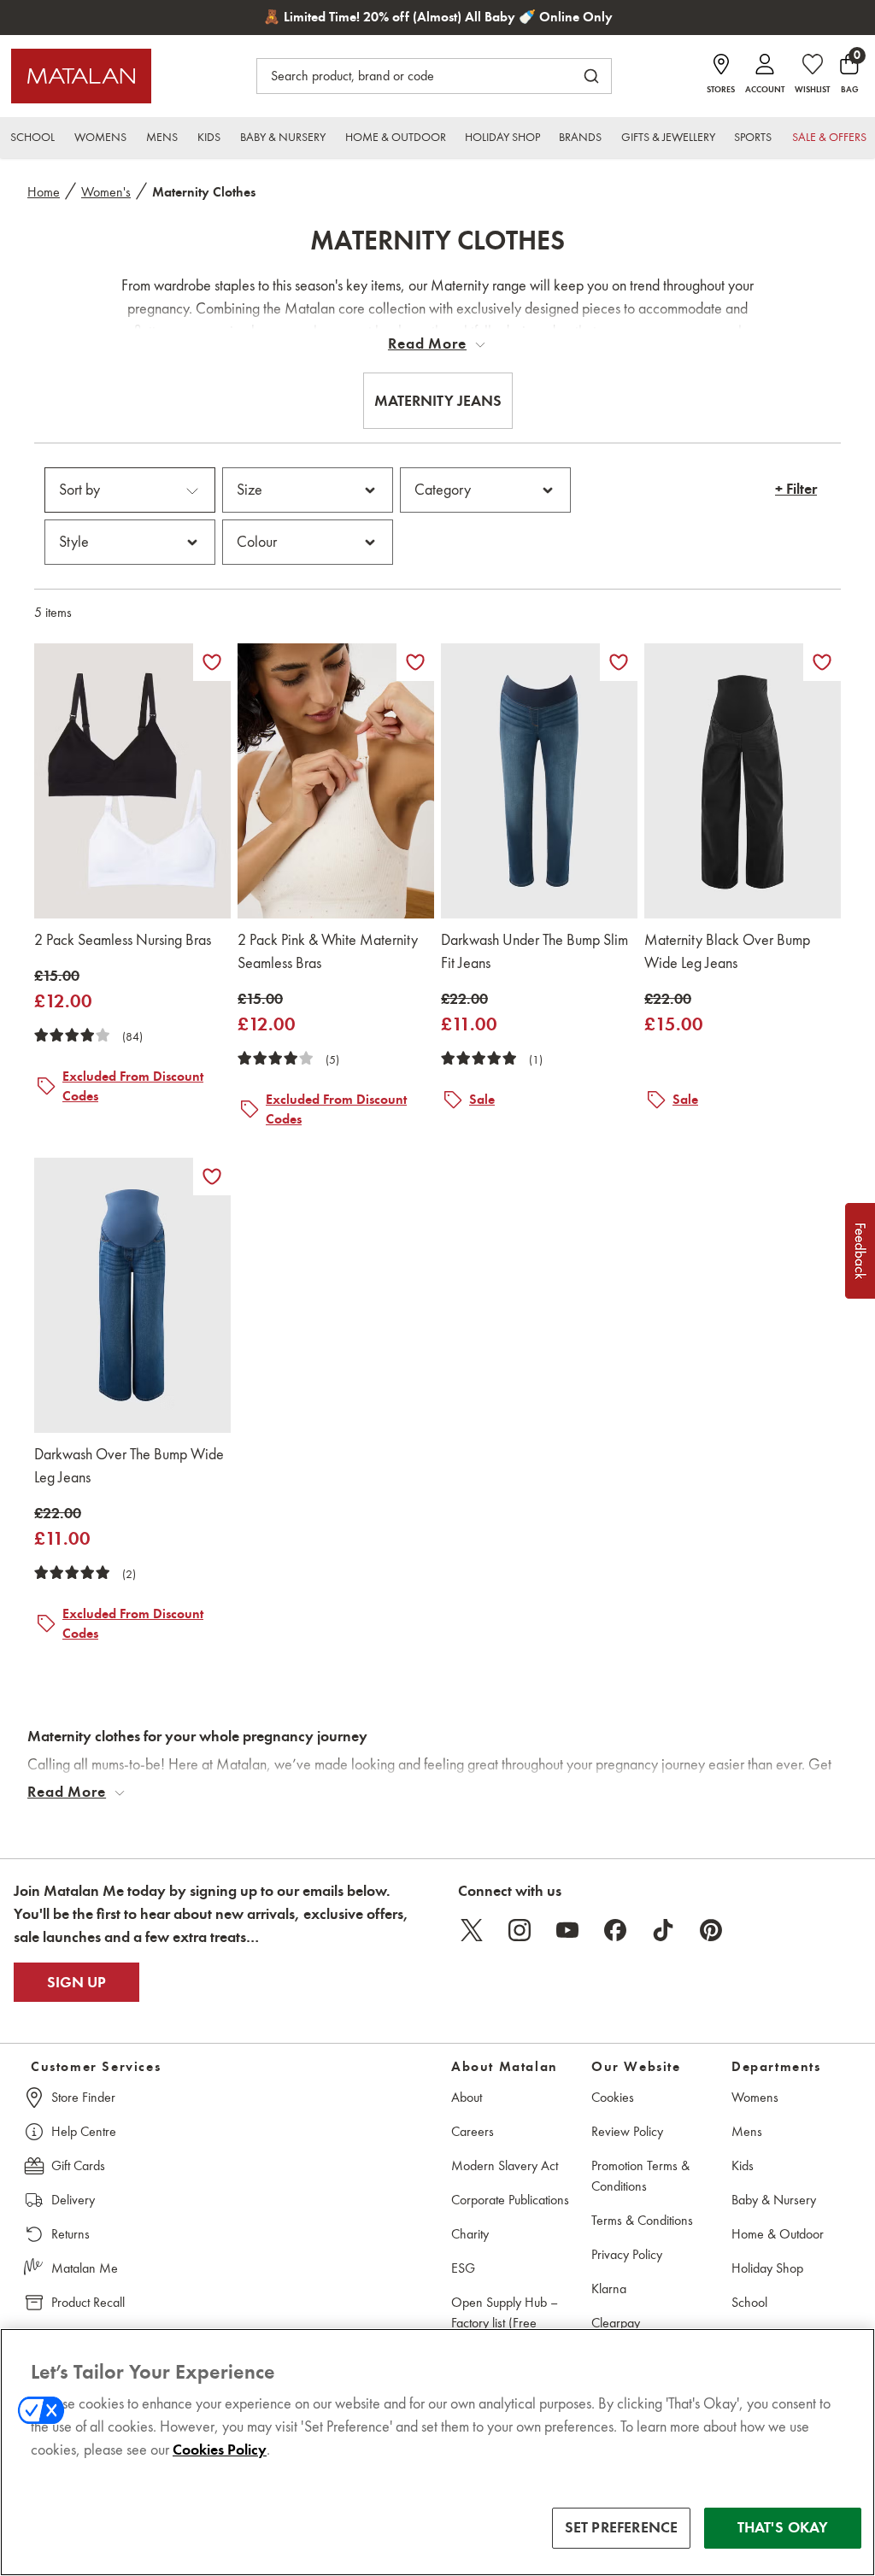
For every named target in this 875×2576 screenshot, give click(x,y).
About (467, 2097)
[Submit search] (591, 76)
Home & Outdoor (778, 2234)
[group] (63, 990)
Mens (747, 2131)
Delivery (73, 2200)
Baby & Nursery (774, 2200)
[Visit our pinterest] (711, 1930)
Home (44, 192)
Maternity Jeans (438, 401)
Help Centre (84, 2131)
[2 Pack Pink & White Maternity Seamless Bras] (336, 781)
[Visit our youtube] (567, 1930)
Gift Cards (78, 2165)
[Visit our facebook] (615, 1930)
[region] (437, 2452)
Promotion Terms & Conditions (640, 2176)
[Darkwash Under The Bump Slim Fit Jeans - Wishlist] (619, 662)
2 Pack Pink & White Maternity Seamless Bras (328, 951)
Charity (470, 2234)
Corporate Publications (510, 2200)
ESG (463, 2268)
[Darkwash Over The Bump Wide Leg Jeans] (132, 1295)
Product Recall (88, 2302)
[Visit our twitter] (472, 1930)
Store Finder (83, 2097)
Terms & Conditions (642, 2220)
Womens (755, 2097)
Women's (106, 192)
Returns (70, 2234)
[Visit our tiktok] (663, 1930)
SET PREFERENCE (622, 2527)
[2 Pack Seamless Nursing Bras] (132, 781)
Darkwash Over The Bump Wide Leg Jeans (129, 1466)
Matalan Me (85, 2268)
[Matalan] (81, 76)
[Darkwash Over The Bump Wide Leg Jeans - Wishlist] (212, 1177)
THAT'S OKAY (783, 2527)
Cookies (613, 2097)
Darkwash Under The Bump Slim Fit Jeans (534, 951)
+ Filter (796, 489)
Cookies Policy (220, 2450)
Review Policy (627, 2131)
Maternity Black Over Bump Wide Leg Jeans (727, 951)
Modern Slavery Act (505, 2165)
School (749, 2302)
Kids (743, 2165)
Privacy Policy (627, 2254)
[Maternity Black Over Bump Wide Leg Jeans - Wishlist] (822, 662)
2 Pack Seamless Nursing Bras (123, 940)
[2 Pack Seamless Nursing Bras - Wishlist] (212, 662)
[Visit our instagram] (520, 1930)
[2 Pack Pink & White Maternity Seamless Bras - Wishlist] (415, 662)
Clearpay (616, 2323)
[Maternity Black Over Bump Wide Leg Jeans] (743, 781)
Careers (473, 2131)
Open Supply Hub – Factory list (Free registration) (505, 2323)
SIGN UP (76, 1982)
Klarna (609, 2288)
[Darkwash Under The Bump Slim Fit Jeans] (539, 781)
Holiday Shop (767, 2268)
